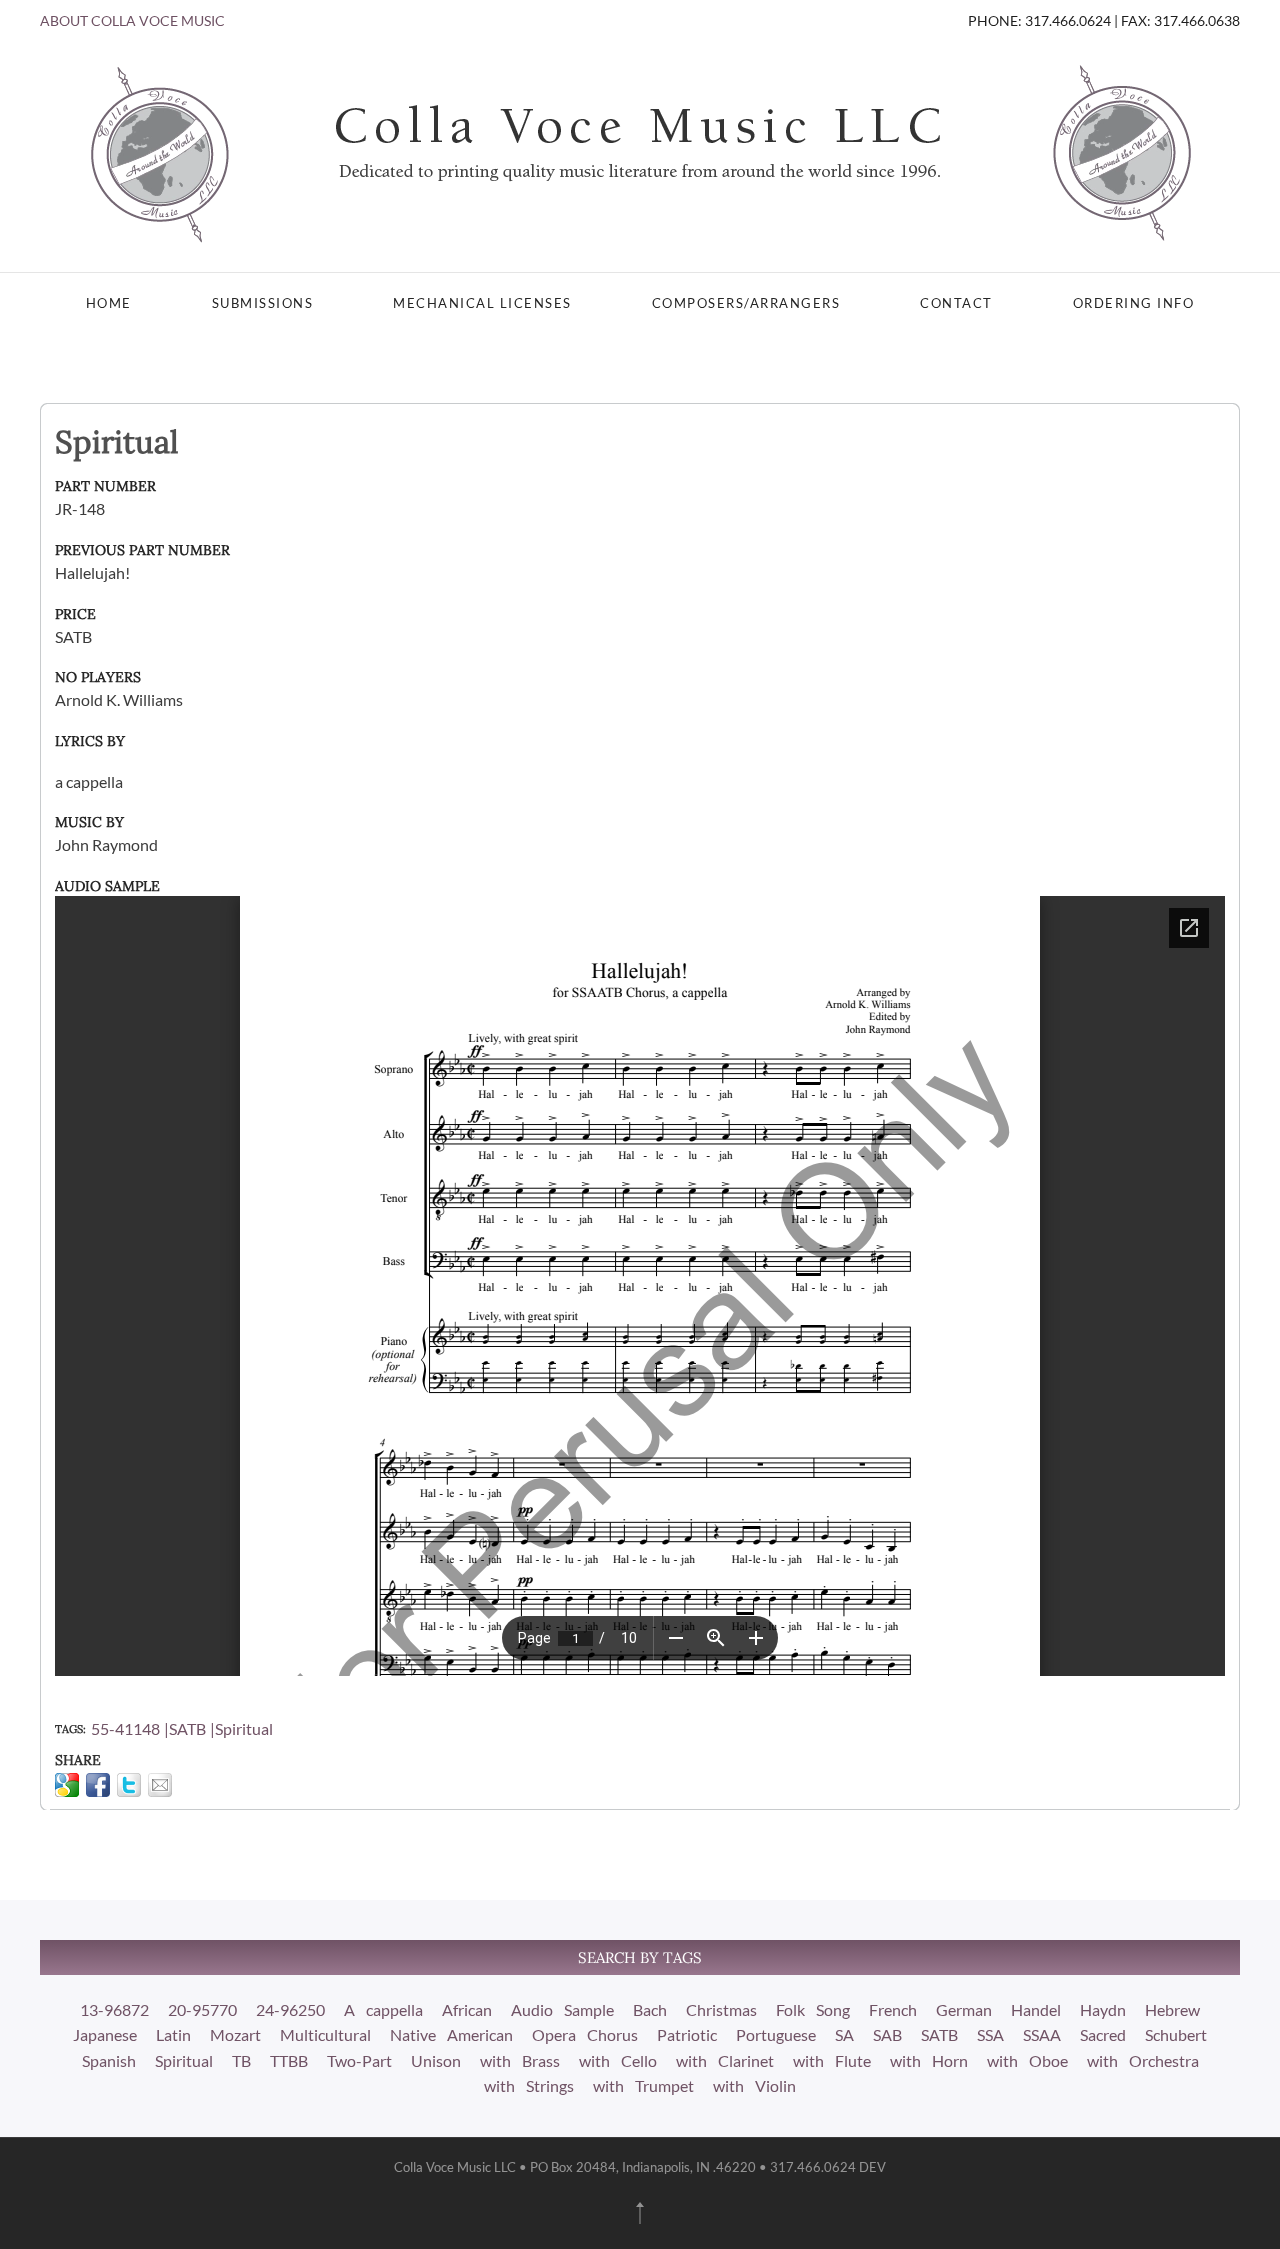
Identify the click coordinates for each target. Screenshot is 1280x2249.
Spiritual (244, 1728)
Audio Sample (562, 2009)
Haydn (1103, 2009)
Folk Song (813, 2009)
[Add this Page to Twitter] (129, 1785)
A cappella (383, 2009)
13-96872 (114, 2009)
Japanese (105, 2034)
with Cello (618, 2060)
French (893, 2009)
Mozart (235, 2034)
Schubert (1176, 2034)
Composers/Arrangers (746, 303)
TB (241, 2060)
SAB (887, 2034)
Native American (451, 2034)
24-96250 (290, 2009)
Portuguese (776, 2034)
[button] (640, 2213)
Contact (956, 303)
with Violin (754, 2085)
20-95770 (202, 2009)
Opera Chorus (585, 2034)
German (964, 2009)
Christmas (721, 2009)
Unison (436, 2060)
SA (844, 2034)
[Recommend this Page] (160, 1785)
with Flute (832, 2060)
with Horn (929, 2060)
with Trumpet (643, 2085)
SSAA (1042, 2034)
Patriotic (687, 2034)
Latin (173, 2034)
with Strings (529, 2085)
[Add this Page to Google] (67, 1785)
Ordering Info (1134, 303)
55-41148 (125, 1728)
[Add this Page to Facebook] (98, 1785)
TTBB (289, 2060)
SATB (187, 1728)
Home (109, 303)
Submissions (263, 303)
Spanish (109, 2060)
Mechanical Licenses (482, 303)
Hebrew (1172, 2009)
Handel (1036, 2009)
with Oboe (1027, 2060)
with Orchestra (1143, 2060)
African (467, 2009)
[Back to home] (640, 152)
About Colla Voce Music (132, 20)
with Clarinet (725, 2060)
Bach (650, 2009)
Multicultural (325, 2034)
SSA (990, 2034)
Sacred (1103, 2034)
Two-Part (359, 2060)
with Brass (520, 2060)
